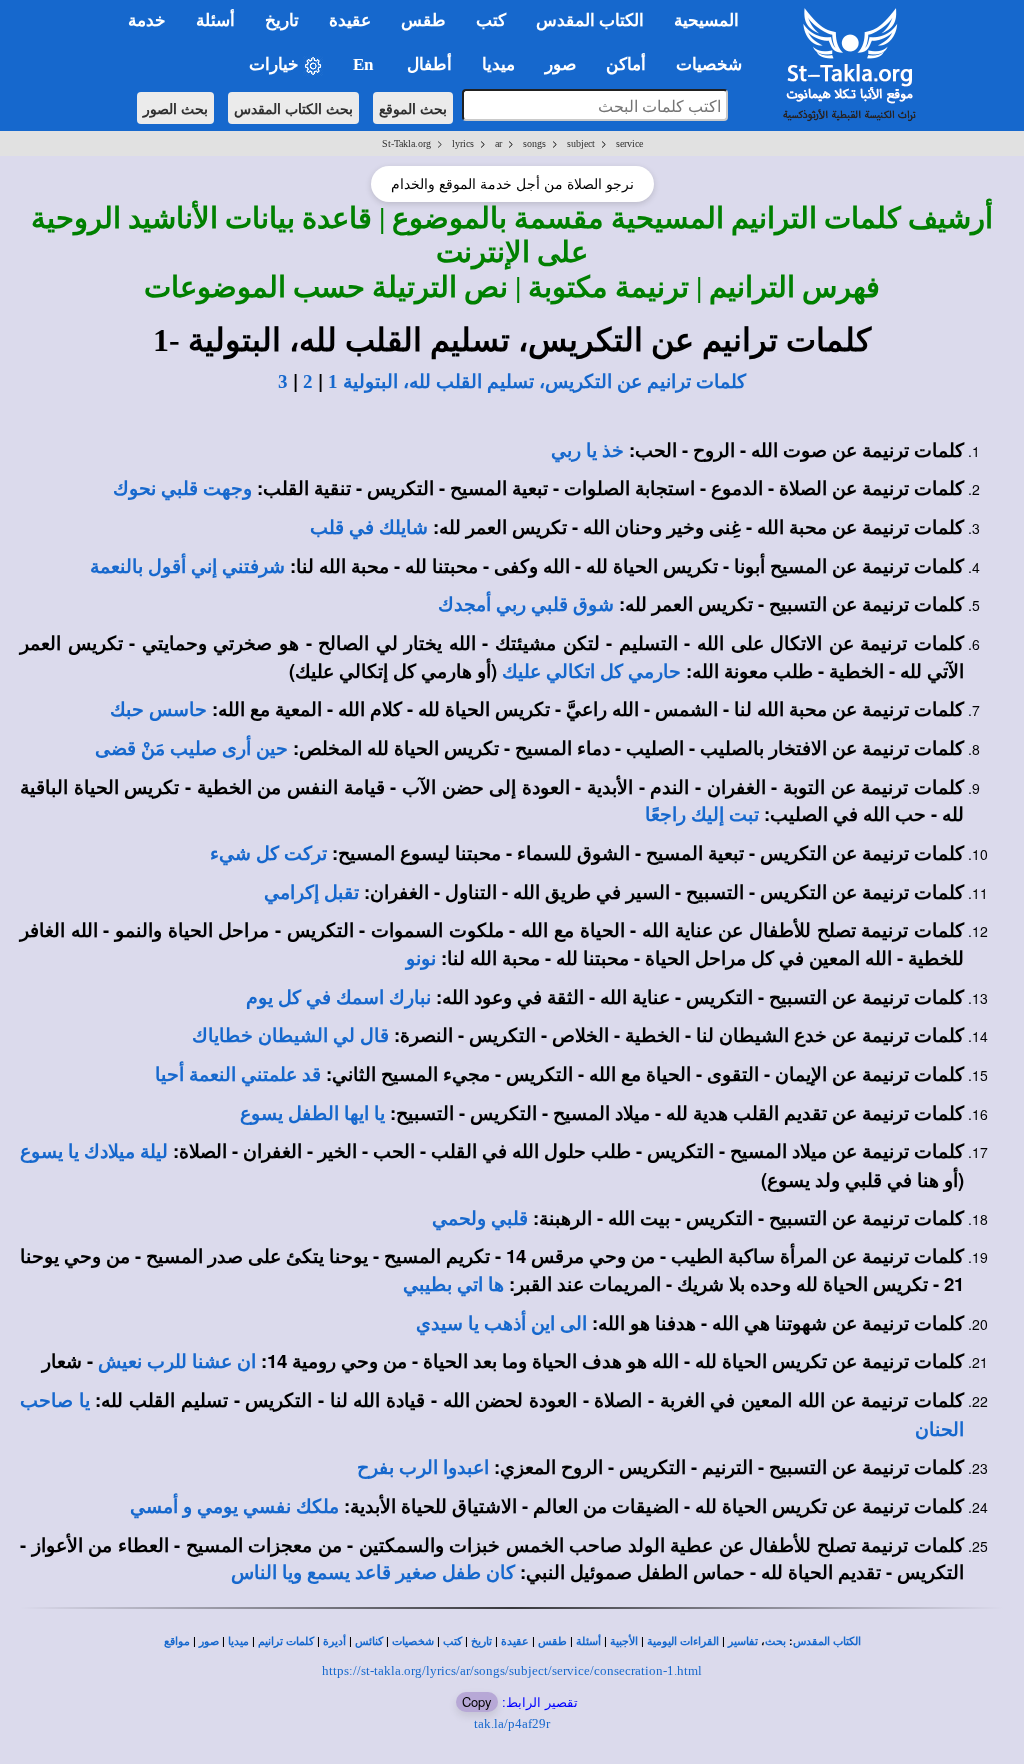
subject (581, 143)
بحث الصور (175, 108)
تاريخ (481, 1641)
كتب (452, 1641)
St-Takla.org (406, 143)
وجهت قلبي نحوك (182, 488)
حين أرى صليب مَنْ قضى (191, 748)
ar (498, 143)
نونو (421, 958)
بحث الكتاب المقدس (293, 108)
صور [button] (560, 64)
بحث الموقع (413, 108)
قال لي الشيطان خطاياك (290, 1035)
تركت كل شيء (268, 853)
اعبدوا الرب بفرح (423, 1467)
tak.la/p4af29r (512, 1723)
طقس (552, 1641)
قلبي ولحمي (480, 1218)
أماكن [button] (626, 64)
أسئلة (588, 1641)
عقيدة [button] (350, 20)
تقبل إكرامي (311, 892)
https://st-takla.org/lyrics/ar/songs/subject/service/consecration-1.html (512, 1670)
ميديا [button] (498, 64)
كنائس (369, 1641)
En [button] (365, 64)
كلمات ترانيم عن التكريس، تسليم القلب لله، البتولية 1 (537, 381)
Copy (477, 1701)
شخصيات (413, 1641)
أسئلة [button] (215, 20)
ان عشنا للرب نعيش (177, 1361)
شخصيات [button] (715, 64)
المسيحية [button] (706, 20)
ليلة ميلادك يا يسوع (94, 1151)
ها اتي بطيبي (453, 1284)
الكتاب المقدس (827, 1641)
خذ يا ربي (587, 450)
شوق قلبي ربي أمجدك (526, 604)
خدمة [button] (147, 20)
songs (534, 143)
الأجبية (624, 1641)
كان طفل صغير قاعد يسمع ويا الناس (373, 1572)
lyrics (463, 143)
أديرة (334, 1641)
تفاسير (743, 1641)
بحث (775, 1641)
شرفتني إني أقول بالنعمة (187, 566)
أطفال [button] (429, 64)
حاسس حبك (158, 709)
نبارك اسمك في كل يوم (338, 997)
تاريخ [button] (282, 20)
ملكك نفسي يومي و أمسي (234, 1506)
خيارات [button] (276, 64)
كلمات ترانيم (286, 1641)
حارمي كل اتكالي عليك (591, 671)
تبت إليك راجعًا (702, 814)
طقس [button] (423, 20)
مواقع (177, 1641)
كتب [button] (491, 20)
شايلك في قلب (369, 527)
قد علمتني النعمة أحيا (238, 1074)
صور (209, 1641)
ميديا (238, 1641)
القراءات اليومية (683, 1641)
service (629, 143)
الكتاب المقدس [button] (590, 20)
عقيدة (515, 1641)
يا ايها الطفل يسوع (312, 1113)
